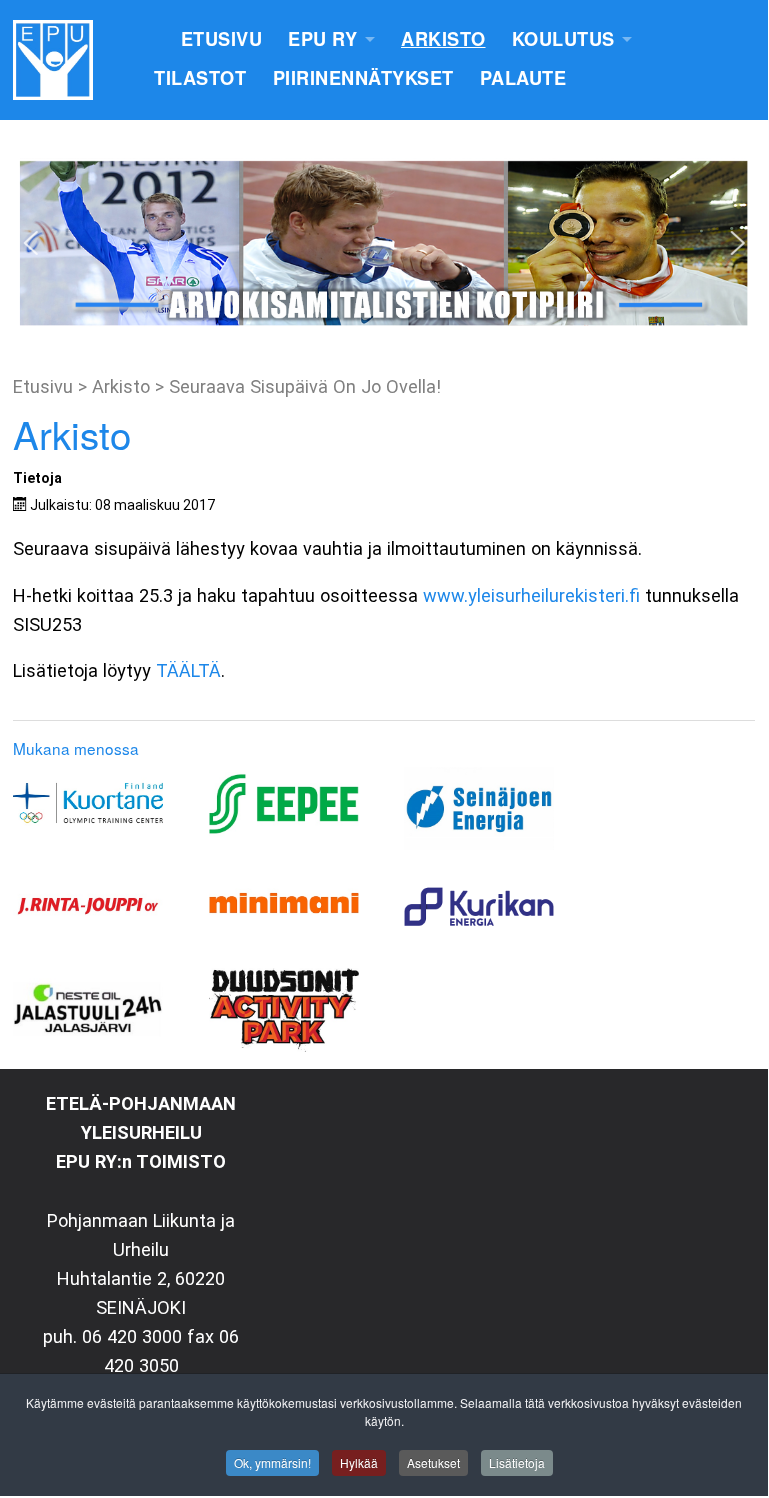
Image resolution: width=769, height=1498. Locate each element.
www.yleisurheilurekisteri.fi (531, 595)
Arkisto (443, 39)
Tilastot (200, 78)
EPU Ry (322, 39)
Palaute (523, 78)
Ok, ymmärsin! (272, 1462)
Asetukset (433, 1462)
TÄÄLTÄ (188, 670)
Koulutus (563, 39)
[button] (31, 243)
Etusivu (222, 39)
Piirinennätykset (363, 78)
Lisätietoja (517, 1462)
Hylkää (359, 1462)
